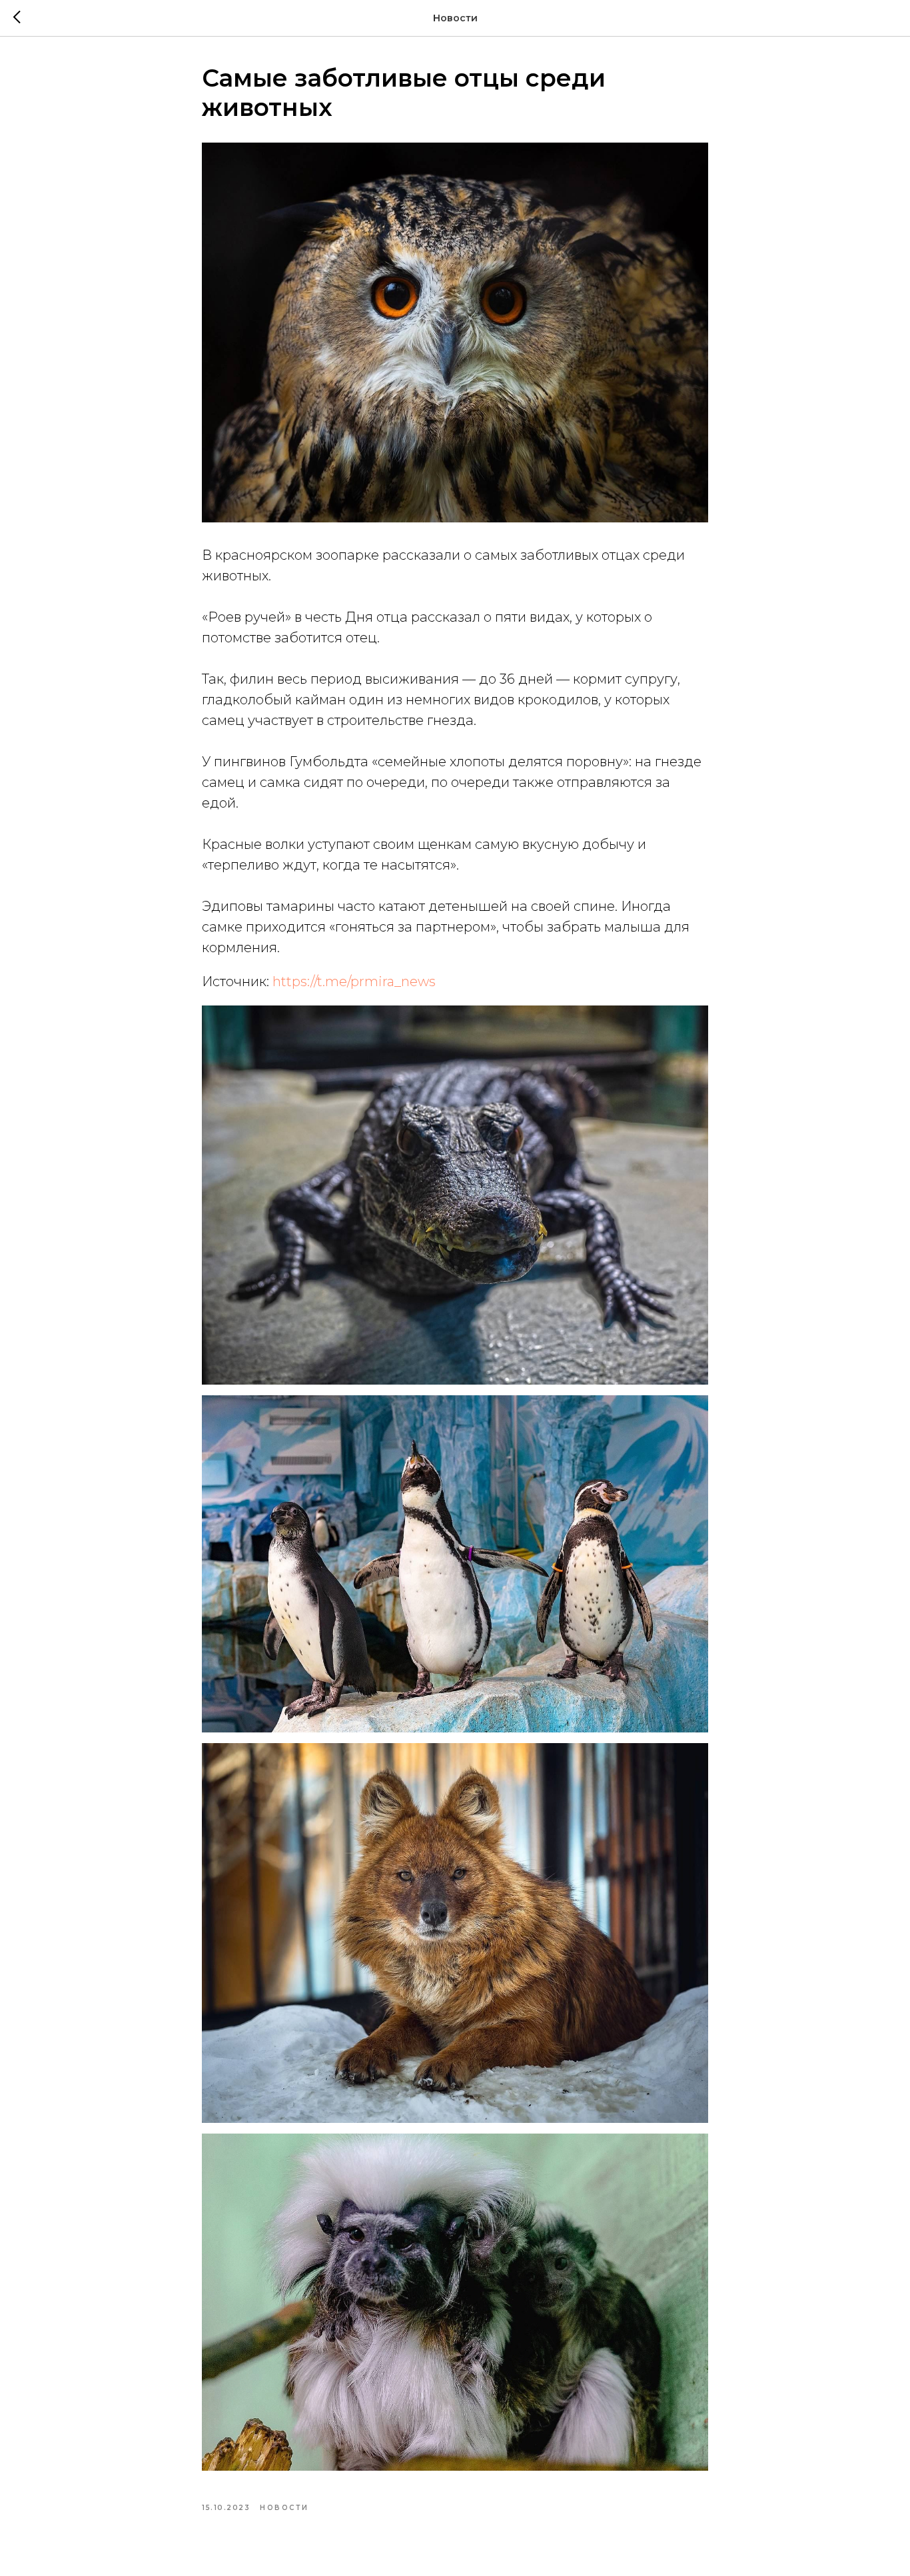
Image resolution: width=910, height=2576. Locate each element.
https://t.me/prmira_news (354, 981)
